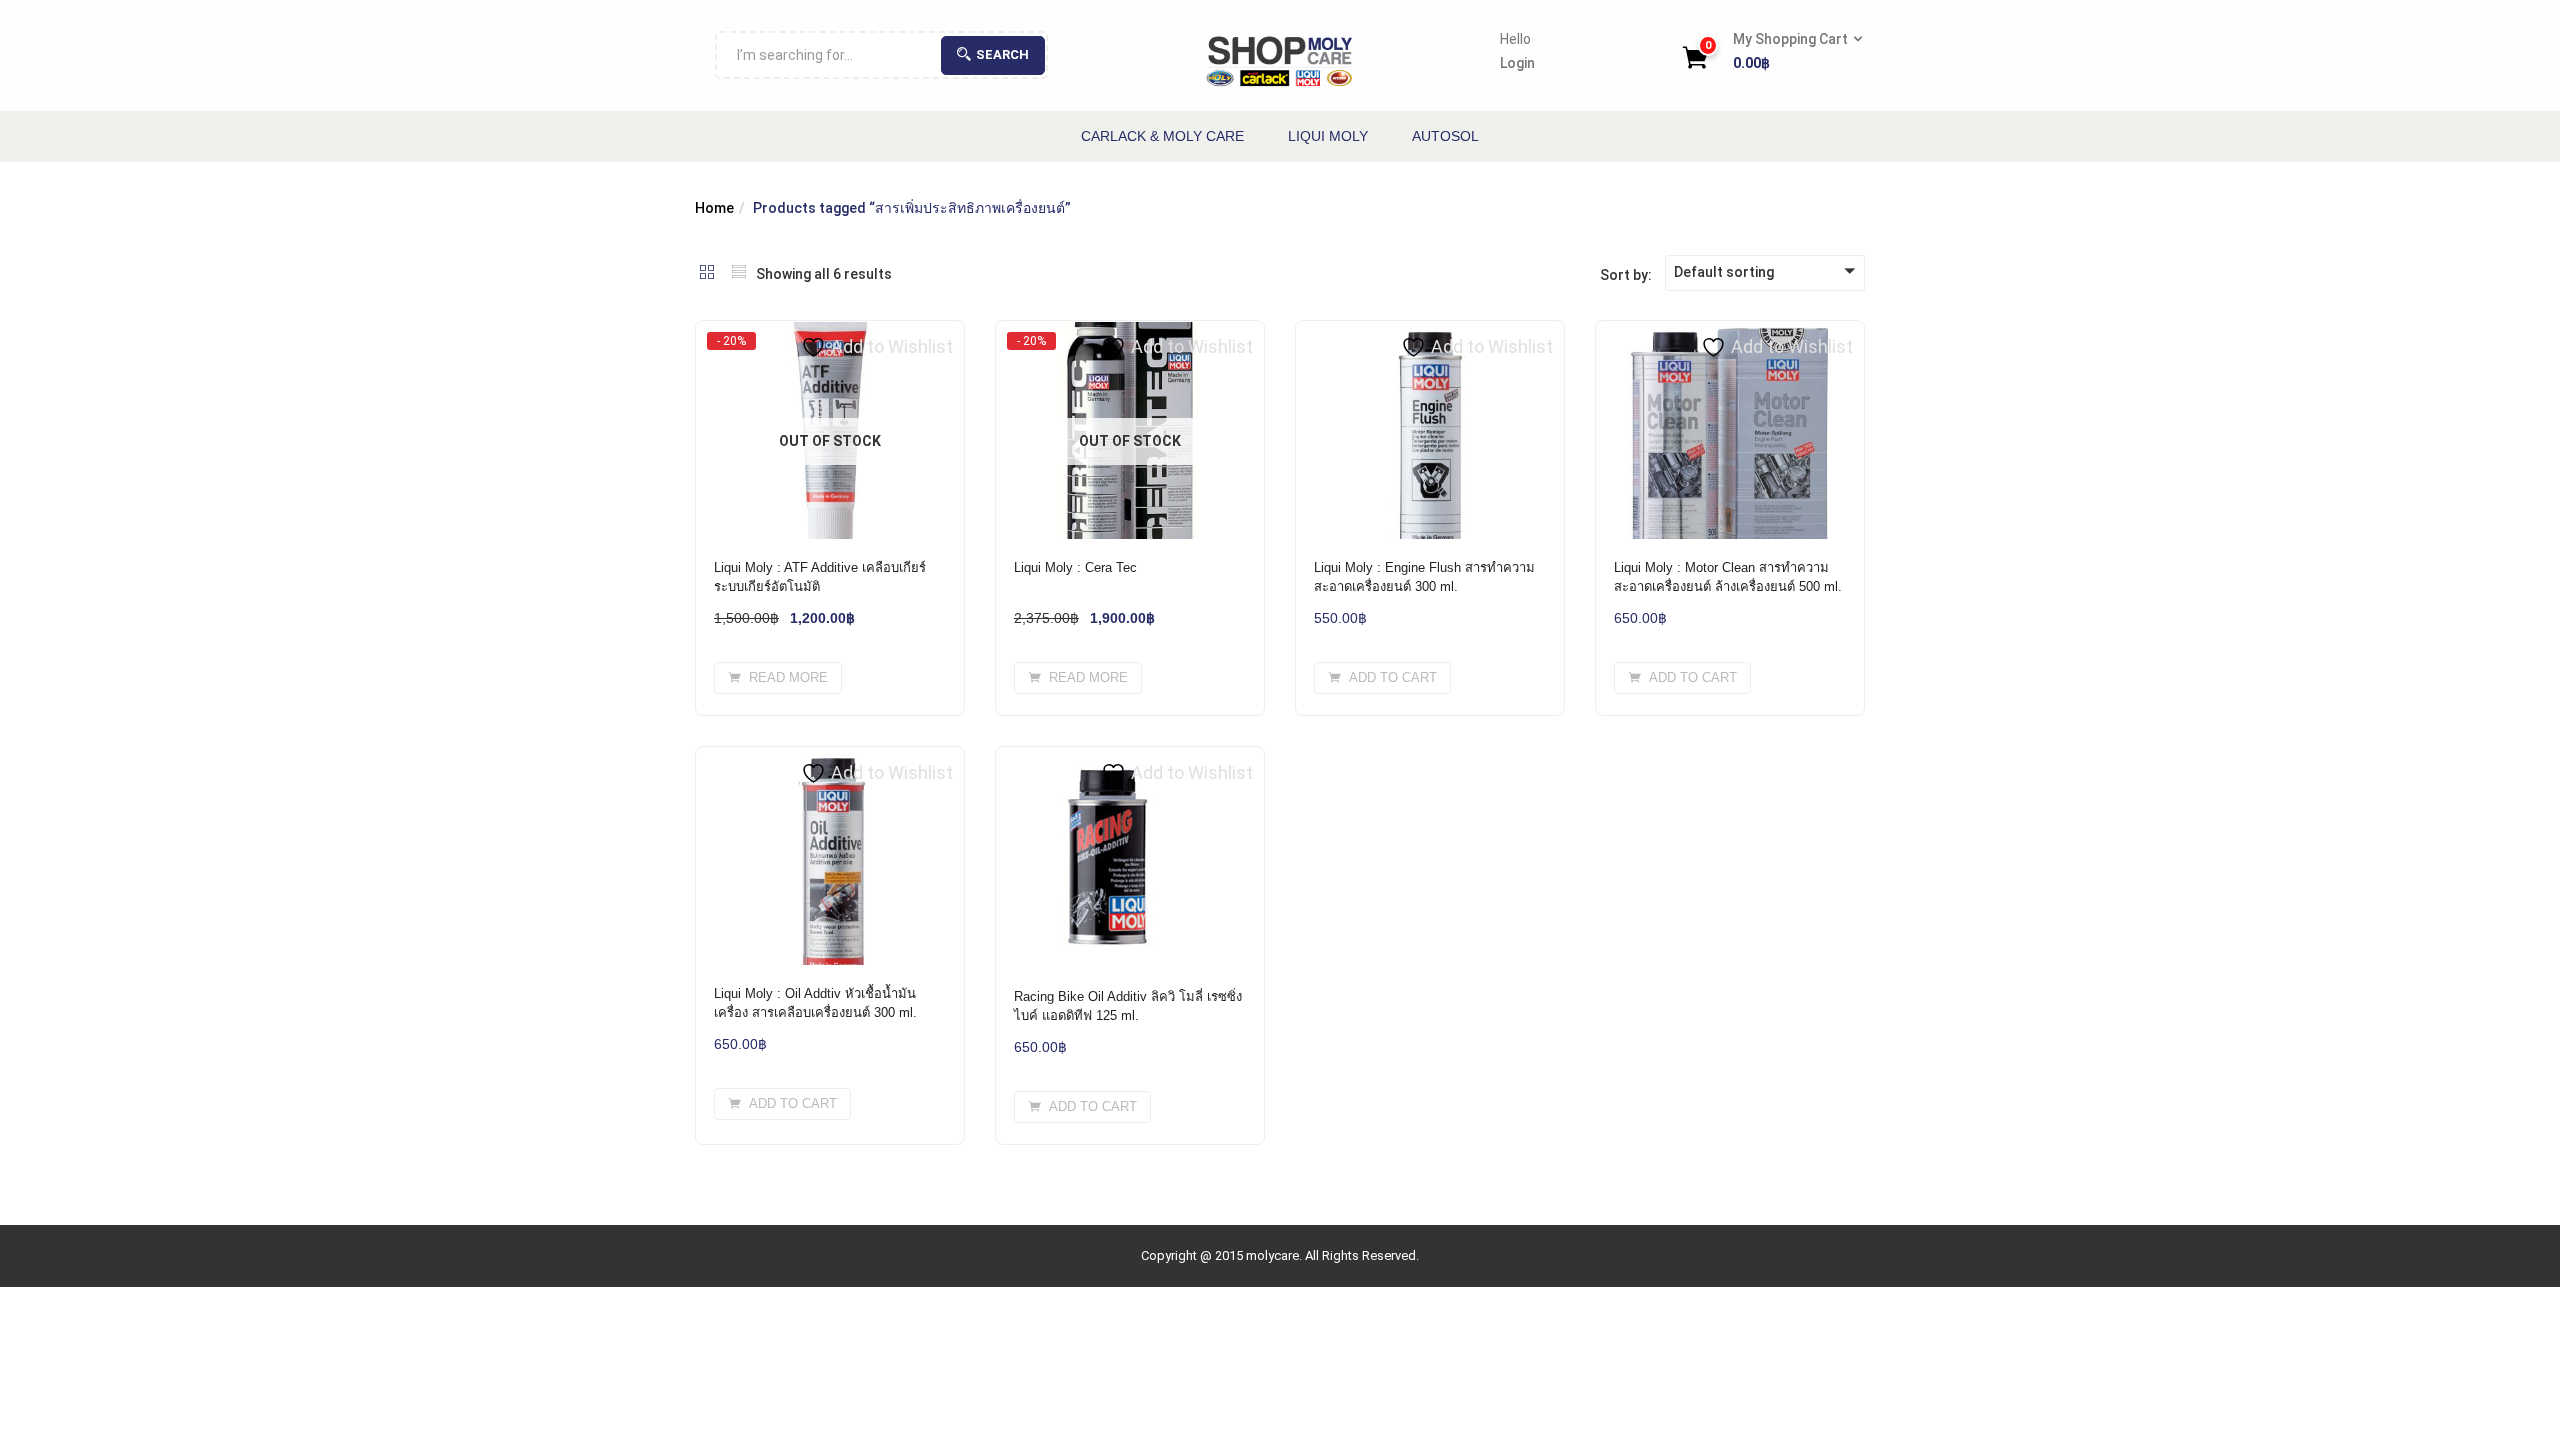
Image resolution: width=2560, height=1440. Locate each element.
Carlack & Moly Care (1162, 136)
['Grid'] (707, 274)
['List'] (739, 274)
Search (1002, 54)
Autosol (1445, 136)
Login (1517, 63)
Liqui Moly (1328, 136)
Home (714, 208)
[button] (1791, 52)
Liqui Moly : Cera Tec (1075, 567)
